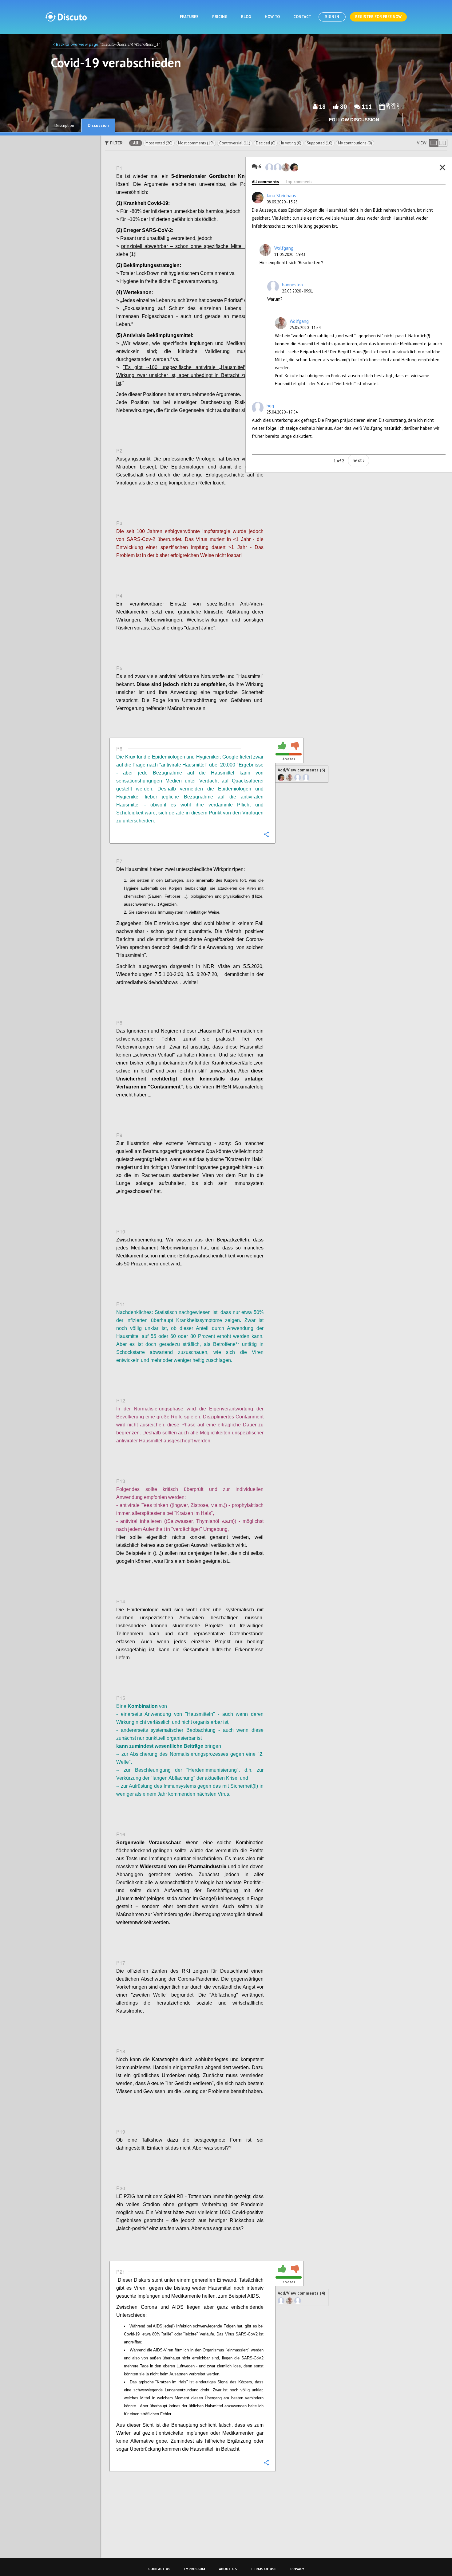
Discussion (98, 125)
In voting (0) (291, 143)
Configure (266, 424)
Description (64, 125)
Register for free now (378, 17)
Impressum (195, 2569)
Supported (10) (320, 143)
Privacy (297, 2569)
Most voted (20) (159, 143)
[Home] (66, 17)
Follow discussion (354, 120)
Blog (246, 17)
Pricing (220, 17)
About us (228, 2569)
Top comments (299, 182)
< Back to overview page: (76, 44)
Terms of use (264, 2569)
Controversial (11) (235, 143)
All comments (266, 182)
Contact (302, 17)
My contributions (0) (355, 143)
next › (359, 460)
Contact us (159, 2569)
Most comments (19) (196, 143)
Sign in (332, 17)
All (136, 143)
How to (272, 17)
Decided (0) (266, 143)
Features (189, 17)
